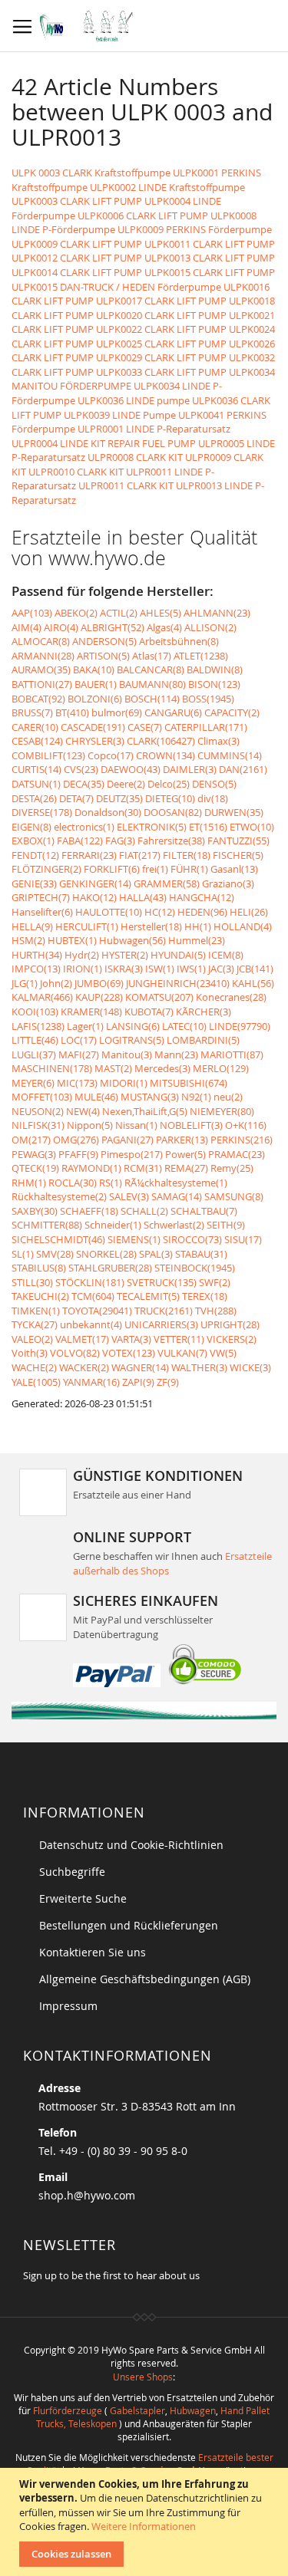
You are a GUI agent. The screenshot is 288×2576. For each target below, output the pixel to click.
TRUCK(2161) (164, 1311)
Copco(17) (111, 755)
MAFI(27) (79, 1054)
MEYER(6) (33, 1083)
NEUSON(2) (38, 1111)
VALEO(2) (32, 1339)
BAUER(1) (96, 684)
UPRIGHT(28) (230, 1324)
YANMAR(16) (91, 1382)
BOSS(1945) (208, 699)
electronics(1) (84, 827)
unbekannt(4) (91, 1324)
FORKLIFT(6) (112, 869)
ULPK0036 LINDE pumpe (134, 400)
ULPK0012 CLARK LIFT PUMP (77, 258)
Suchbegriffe (72, 1872)
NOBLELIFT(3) (191, 1125)
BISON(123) (214, 684)
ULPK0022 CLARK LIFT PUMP (161, 329)
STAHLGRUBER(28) (110, 1268)
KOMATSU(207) (159, 997)
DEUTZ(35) (119, 798)
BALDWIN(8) (215, 669)
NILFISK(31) (38, 1125)
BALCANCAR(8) (151, 669)
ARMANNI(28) (43, 656)
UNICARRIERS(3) (161, 1324)
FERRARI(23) (89, 855)
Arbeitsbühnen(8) (179, 641)
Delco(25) (169, 784)
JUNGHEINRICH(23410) (178, 983)
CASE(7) (145, 727)
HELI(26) (249, 912)
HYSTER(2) (125, 955)
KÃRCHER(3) (204, 1012)
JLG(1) (25, 983)
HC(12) (160, 912)
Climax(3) (218, 741)
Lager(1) (85, 1026)
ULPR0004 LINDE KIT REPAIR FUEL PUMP (104, 443)
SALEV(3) (129, 1196)
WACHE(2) (34, 1367)
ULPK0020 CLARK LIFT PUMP (161, 315)
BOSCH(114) (152, 699)
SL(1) (23, 1254)
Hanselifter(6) (42, 912)
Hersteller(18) (151, 926)
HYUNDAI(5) (178, 955)
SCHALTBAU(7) (204, 1211)
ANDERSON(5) (104, 641)
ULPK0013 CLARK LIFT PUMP (210, 258)
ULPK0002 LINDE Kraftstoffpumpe (167, 187)
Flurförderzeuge (68, 2410)
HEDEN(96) (202, 912)
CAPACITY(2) (232, 712)
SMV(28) (55, 1254)
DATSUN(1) (36, 784)
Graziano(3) (228, 883)
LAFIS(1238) (38, 1026)
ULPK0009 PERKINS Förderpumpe (195, 229)
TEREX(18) (205, 1296)
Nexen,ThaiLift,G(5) (145, 1111)
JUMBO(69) (99, 983)
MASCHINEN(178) (52, 1068)
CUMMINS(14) (230, 755)
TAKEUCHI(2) (40, 1296)
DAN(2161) (243, 769)
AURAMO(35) (41, 669)
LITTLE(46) (35, 1040)
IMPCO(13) (36, 969)
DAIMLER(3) (190, 769)
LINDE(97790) (240, 1026)
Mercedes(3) (162, 1068)
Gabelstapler (137, 2410)
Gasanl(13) (234, 869)
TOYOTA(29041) (97, 1311)
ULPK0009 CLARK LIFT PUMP (77, 244)
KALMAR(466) (42, 997)
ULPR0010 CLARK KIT (76, 472)
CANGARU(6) (173, 712)
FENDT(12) (35, 855)
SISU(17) (243, 1239)
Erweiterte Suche (83, 1898)
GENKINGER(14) (95, 883)
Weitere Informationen (144, 2526)
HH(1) (198, 926)
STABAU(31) (201, 1254)
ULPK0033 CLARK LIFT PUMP (161, 372)
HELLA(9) (32, 926)
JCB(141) (255, 969)
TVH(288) (216, 1311)
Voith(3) (30, 1353)
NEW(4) (83, 1111)
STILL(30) (32, 1282)
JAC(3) (221, 969)
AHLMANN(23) (217, 613)
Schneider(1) (113, 1225)
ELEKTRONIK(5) (152, 827)
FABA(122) (80, 841)
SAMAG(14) (177, 1196)
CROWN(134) (166, 755)
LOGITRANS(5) (132, 1040)
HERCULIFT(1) (87, 926)
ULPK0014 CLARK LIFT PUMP (77, 272)
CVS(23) (81, 769)
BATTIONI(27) (42, 684)
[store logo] (90, 26)
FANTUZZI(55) (238, 841)
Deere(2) (126, 784)
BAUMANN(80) (152, 684)
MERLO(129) (221, 1068)
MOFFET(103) (42, 1097)
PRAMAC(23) (237, 1154)
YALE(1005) (36, 1382)
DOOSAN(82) (173, 812)
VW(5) (223, 1353)
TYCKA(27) (35, 1324)
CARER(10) (35, 727)
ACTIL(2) (119, 613)
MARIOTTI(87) (232, 1054)
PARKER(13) (182, 1140)
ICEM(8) (226, 955)
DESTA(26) (34, 798)
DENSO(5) (214, 784)
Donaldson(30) (108, 812)
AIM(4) (26, 627)
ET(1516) (208, 827)
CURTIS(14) (36, 769)
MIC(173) (77, 1083)
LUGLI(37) (34, 1054)
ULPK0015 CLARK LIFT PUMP (210, 272)
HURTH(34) (37, 955)
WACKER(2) (84, 1367)
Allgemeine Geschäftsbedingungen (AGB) (145, 1979)
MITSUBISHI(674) (189, 1083)
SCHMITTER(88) (47, 1225)
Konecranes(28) (231, 997)
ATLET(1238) (201, 656)
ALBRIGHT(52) (113, 627)
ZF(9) (168, 1382)
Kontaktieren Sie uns (93, 1952)
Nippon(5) (90, 1125)
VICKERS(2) (232, 1339)
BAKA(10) (94, 669)
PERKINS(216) (242, 1140)
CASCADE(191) (93, 727)
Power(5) (185, 1154)
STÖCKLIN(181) (90, 1282)
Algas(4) (164, 627)
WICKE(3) (250, 1367)
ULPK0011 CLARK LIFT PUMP (210, 244)
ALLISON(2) (210, 627)
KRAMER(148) (91, 1012)
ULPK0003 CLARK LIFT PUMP (77, 201)
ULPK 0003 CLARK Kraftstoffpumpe (91, 173)
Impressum (68, 2006)
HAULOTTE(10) (109, 912)
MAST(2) (113, 1068)
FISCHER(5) (238, 855)
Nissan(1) (136, 1125)
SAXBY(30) (35, 1211)
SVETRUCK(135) (162, 1282)
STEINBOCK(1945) (195, 1268)
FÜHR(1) (189, 869)
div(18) (213, 798)
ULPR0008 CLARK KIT (135, 457)
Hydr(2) (82, 955)
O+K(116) (246, 1125)
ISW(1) (160, 969)
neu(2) (228, 1097)
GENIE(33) (34, 883)
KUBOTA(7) (149, 1012)
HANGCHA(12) (202, 897)
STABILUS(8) (39, 1268)
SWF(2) (215, 1282)
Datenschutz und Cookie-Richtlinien (131, 1845)
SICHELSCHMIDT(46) (58, 1239)
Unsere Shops (143, 2377)
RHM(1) (29, 1183)
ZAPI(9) (138, 1382)
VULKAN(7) (182, 1353)
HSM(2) (28, 940)
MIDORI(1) (124, 1083)
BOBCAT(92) (38, 699)
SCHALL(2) (144, 1211)
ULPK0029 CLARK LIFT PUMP (161, 357)
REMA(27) (186, 1168)
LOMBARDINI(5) (203, 1040)
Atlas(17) (152, 656)
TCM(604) (93, 1296)
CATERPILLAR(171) (206, 727)
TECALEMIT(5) (148, 1296)
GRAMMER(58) (167, 883)
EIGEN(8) (31, 827)
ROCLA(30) (73, 1183)
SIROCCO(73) (192, 1239)
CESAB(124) (37, 741)
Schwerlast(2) (174, 1225)
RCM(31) (143, 1168)
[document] (146, 2522)
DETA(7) (76, 798)
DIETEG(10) (170, 798)
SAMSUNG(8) (234, 1196)
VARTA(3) (131, 1339)
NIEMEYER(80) (222, 1111)
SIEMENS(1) (134, 1239)
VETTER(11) (179, 1339)
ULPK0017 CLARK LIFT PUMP (161, 301)
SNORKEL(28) (106, 1254)
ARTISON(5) (103, 656)
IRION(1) (83, 969)
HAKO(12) (94, 897)
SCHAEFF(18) (89, 1211)
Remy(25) (232, 1168)
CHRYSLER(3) (95, 741)
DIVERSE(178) (42, 812)
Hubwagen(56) (132, 940)
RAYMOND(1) (91, 1168)
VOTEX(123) (129, 1353)
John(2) (56, 983)
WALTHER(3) (199, 1367)
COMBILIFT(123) (48, 755)
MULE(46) (96, 1097)
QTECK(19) (35, 1168)
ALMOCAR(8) (41, 641)
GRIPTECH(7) (41, 897)
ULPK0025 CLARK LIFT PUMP (161, 344)
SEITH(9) (226, 1225)
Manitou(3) (127, 1054)
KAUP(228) (99, 997)
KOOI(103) (35, 1012)
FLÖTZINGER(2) (46, 869)
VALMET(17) (82, 1339)
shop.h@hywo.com (87, 2195)
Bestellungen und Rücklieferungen (129, 1925)
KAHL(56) (253, 983)
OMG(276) (76, 1140)
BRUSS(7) (32, 712)
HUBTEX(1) (72, 940)
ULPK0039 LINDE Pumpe (120, 415)
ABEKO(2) (76, 613)
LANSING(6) (133, 1026)
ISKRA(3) (124, 969)
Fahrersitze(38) (171, 841)
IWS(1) (191, 969)
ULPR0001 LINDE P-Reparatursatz (154, 429)
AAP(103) (32, 613)
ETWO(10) (252, 827)
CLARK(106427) (161, 741)
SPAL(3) (156, 1254)
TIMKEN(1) (36, 1311)
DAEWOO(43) (131, 769)
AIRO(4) (61, 627)
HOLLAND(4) (243, 926)
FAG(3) (120, 841)
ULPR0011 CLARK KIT (126, 485)
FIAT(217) (140, 855)
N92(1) (196, 1097)
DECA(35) (84, 784)
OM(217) (31, 1140)
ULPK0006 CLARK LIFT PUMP (143, 215)
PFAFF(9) (78, 1154)
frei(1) (155, 869)
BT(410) (72, 712)
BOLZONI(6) (95, 699)
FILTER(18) (187, 855)
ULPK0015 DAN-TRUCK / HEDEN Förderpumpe (116, 287)
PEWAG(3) (34, 1154)
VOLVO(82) (75, 1353)
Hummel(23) (197, 940)
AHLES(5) (161, 613)
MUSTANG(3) (150, 1097)
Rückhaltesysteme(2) (59, 1196)
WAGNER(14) (140, 1367)
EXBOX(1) (33, 841)
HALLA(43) (143, 897)
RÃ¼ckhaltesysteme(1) (176, 1183)
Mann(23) (176, 1054)
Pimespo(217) (132, 1154)
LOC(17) (79, 1040)
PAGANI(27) (127, 1140)
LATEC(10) (184, 1026)
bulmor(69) (117, 712)
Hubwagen (193, 2410)
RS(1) (111, 1183)
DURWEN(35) (234, 812)
